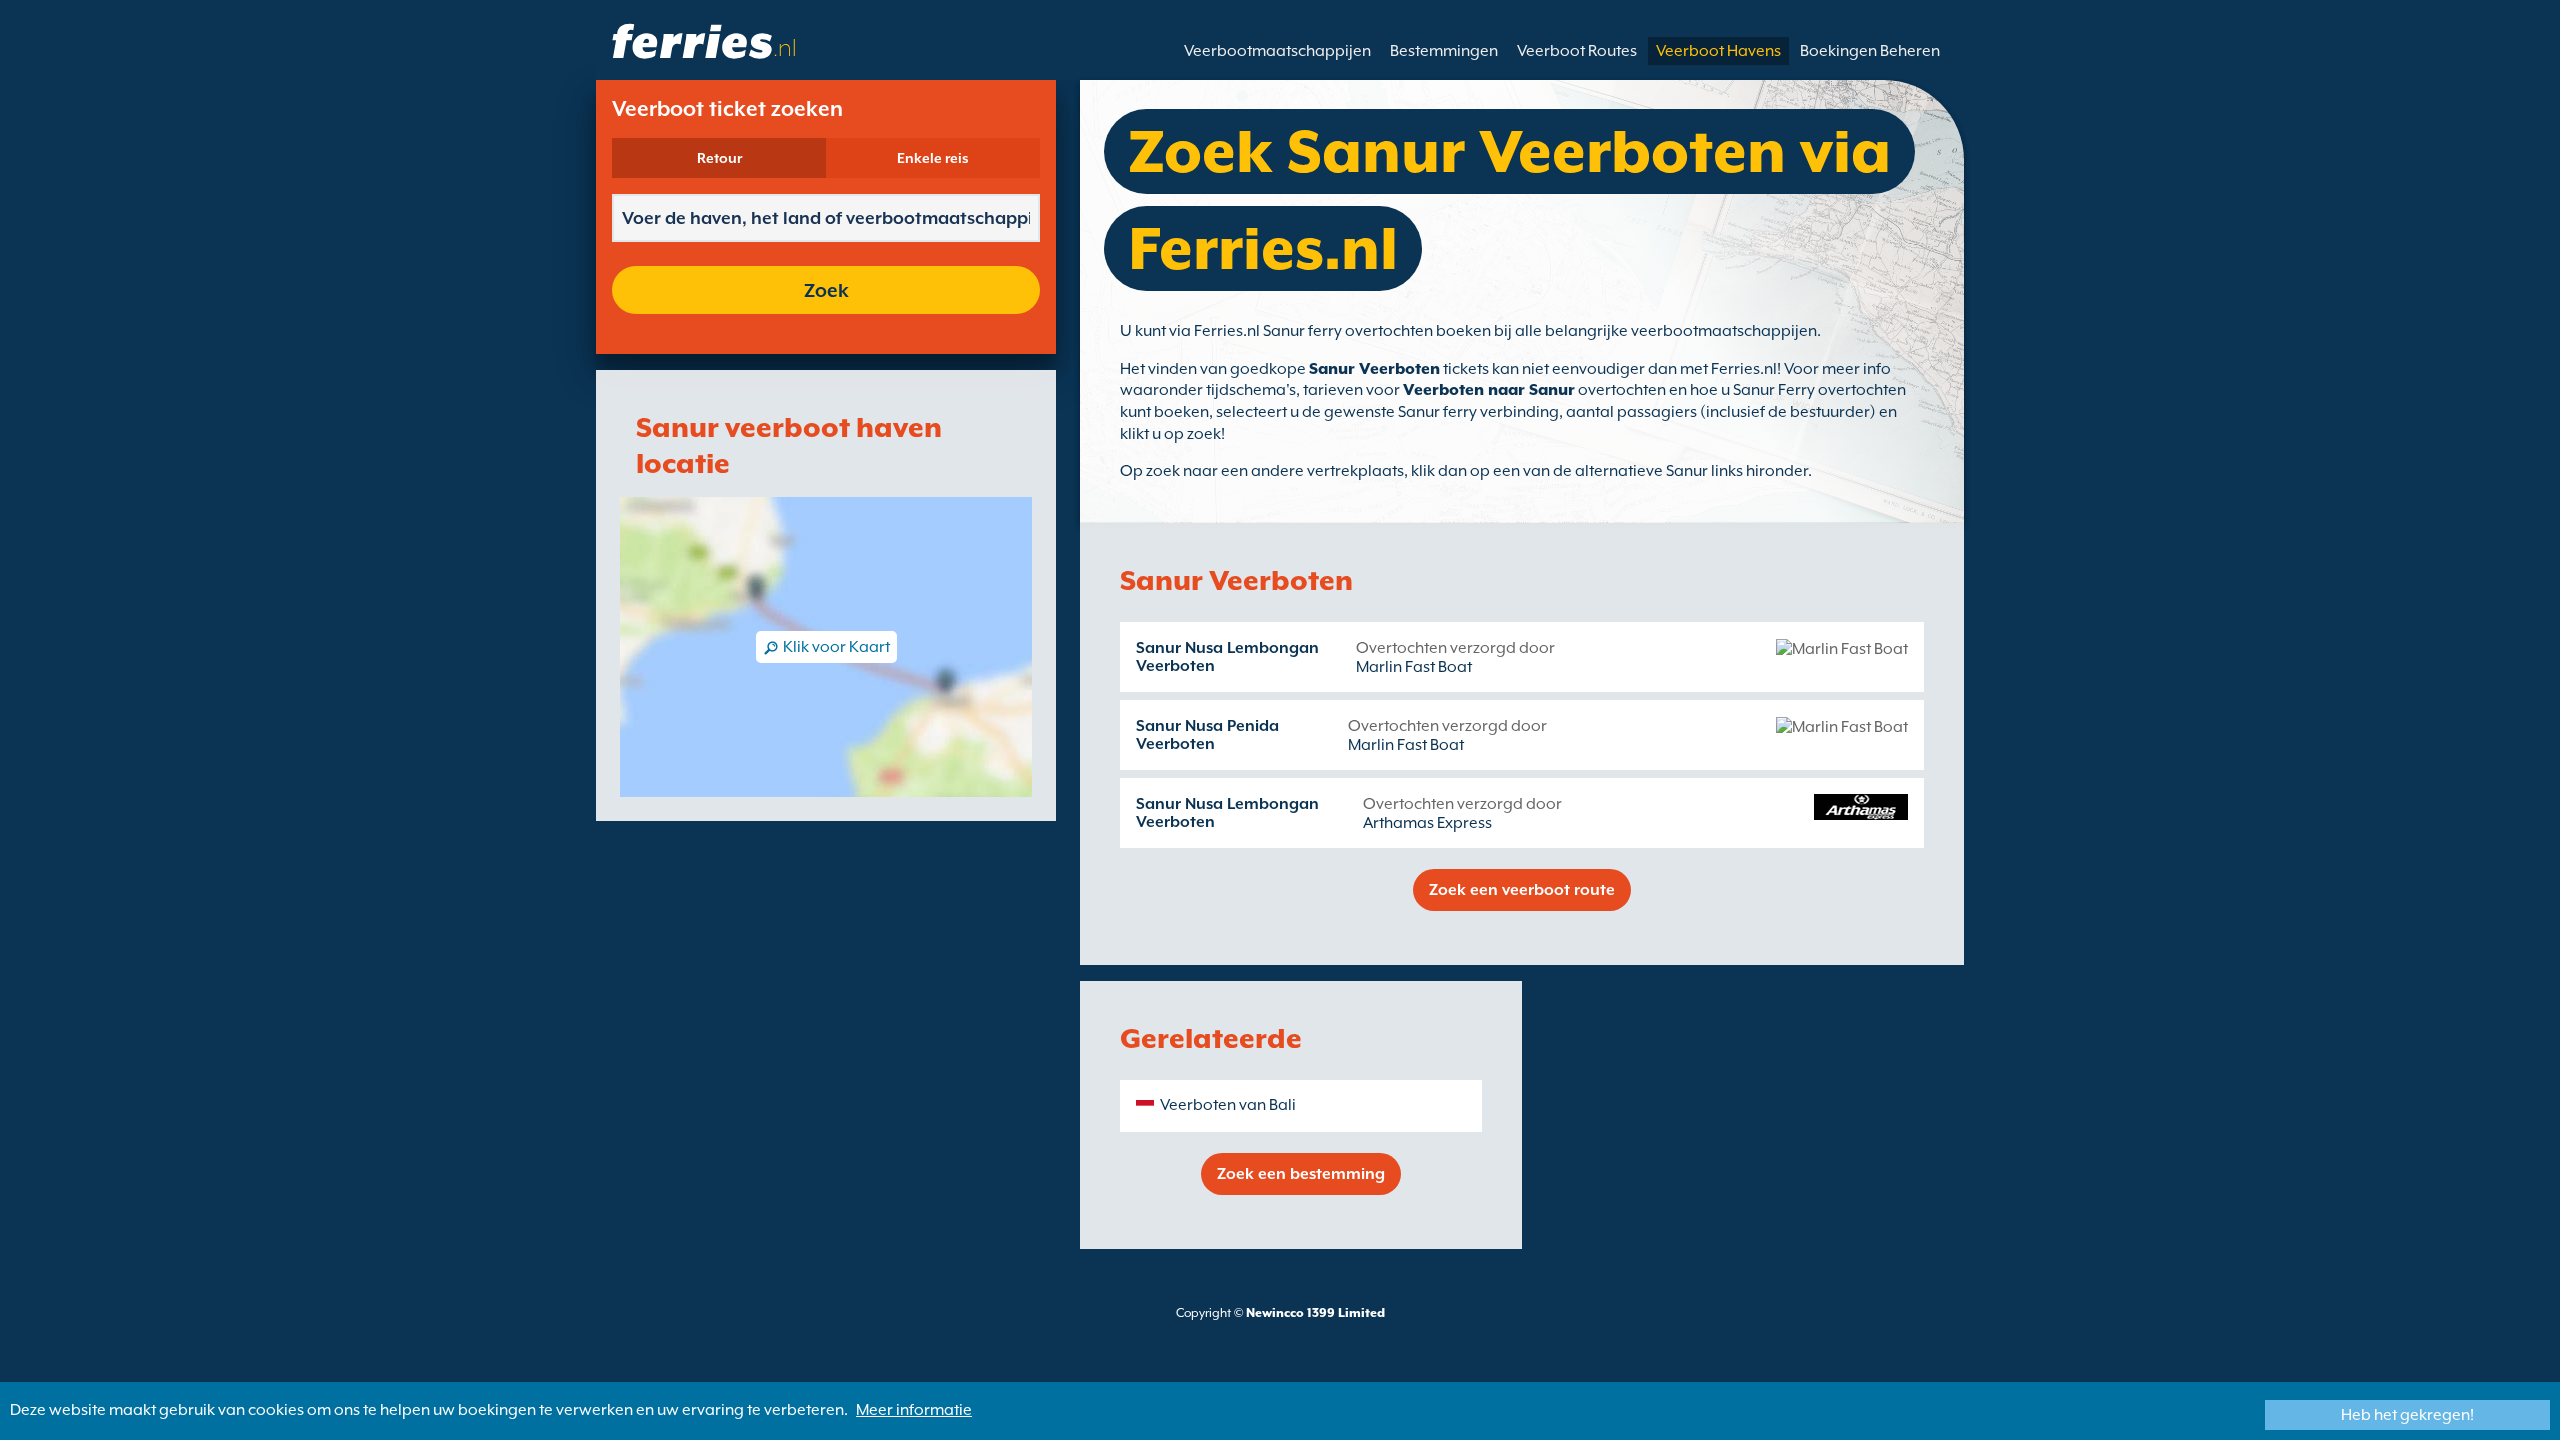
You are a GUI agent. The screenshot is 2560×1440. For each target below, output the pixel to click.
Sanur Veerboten (1374, 369)
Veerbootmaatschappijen (1277, 51)
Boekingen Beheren (1870, 51)
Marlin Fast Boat (1414, 667)
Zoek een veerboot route (1522, 890)
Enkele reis (933, 158)
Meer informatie (914, 1410)
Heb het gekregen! (2407, 1415)
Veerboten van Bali (1228, 1105)
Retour (719, 158)
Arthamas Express (1427, 823)
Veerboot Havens (1718, 51)
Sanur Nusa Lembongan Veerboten (1227, 657)
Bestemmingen (1444, 51)
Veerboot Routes (1577, 51)
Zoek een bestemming (1301, 1174)
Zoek (826, 290)
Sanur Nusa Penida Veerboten (1207, 735)
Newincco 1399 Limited (1315, 1313)
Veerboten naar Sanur (1489, 390)
